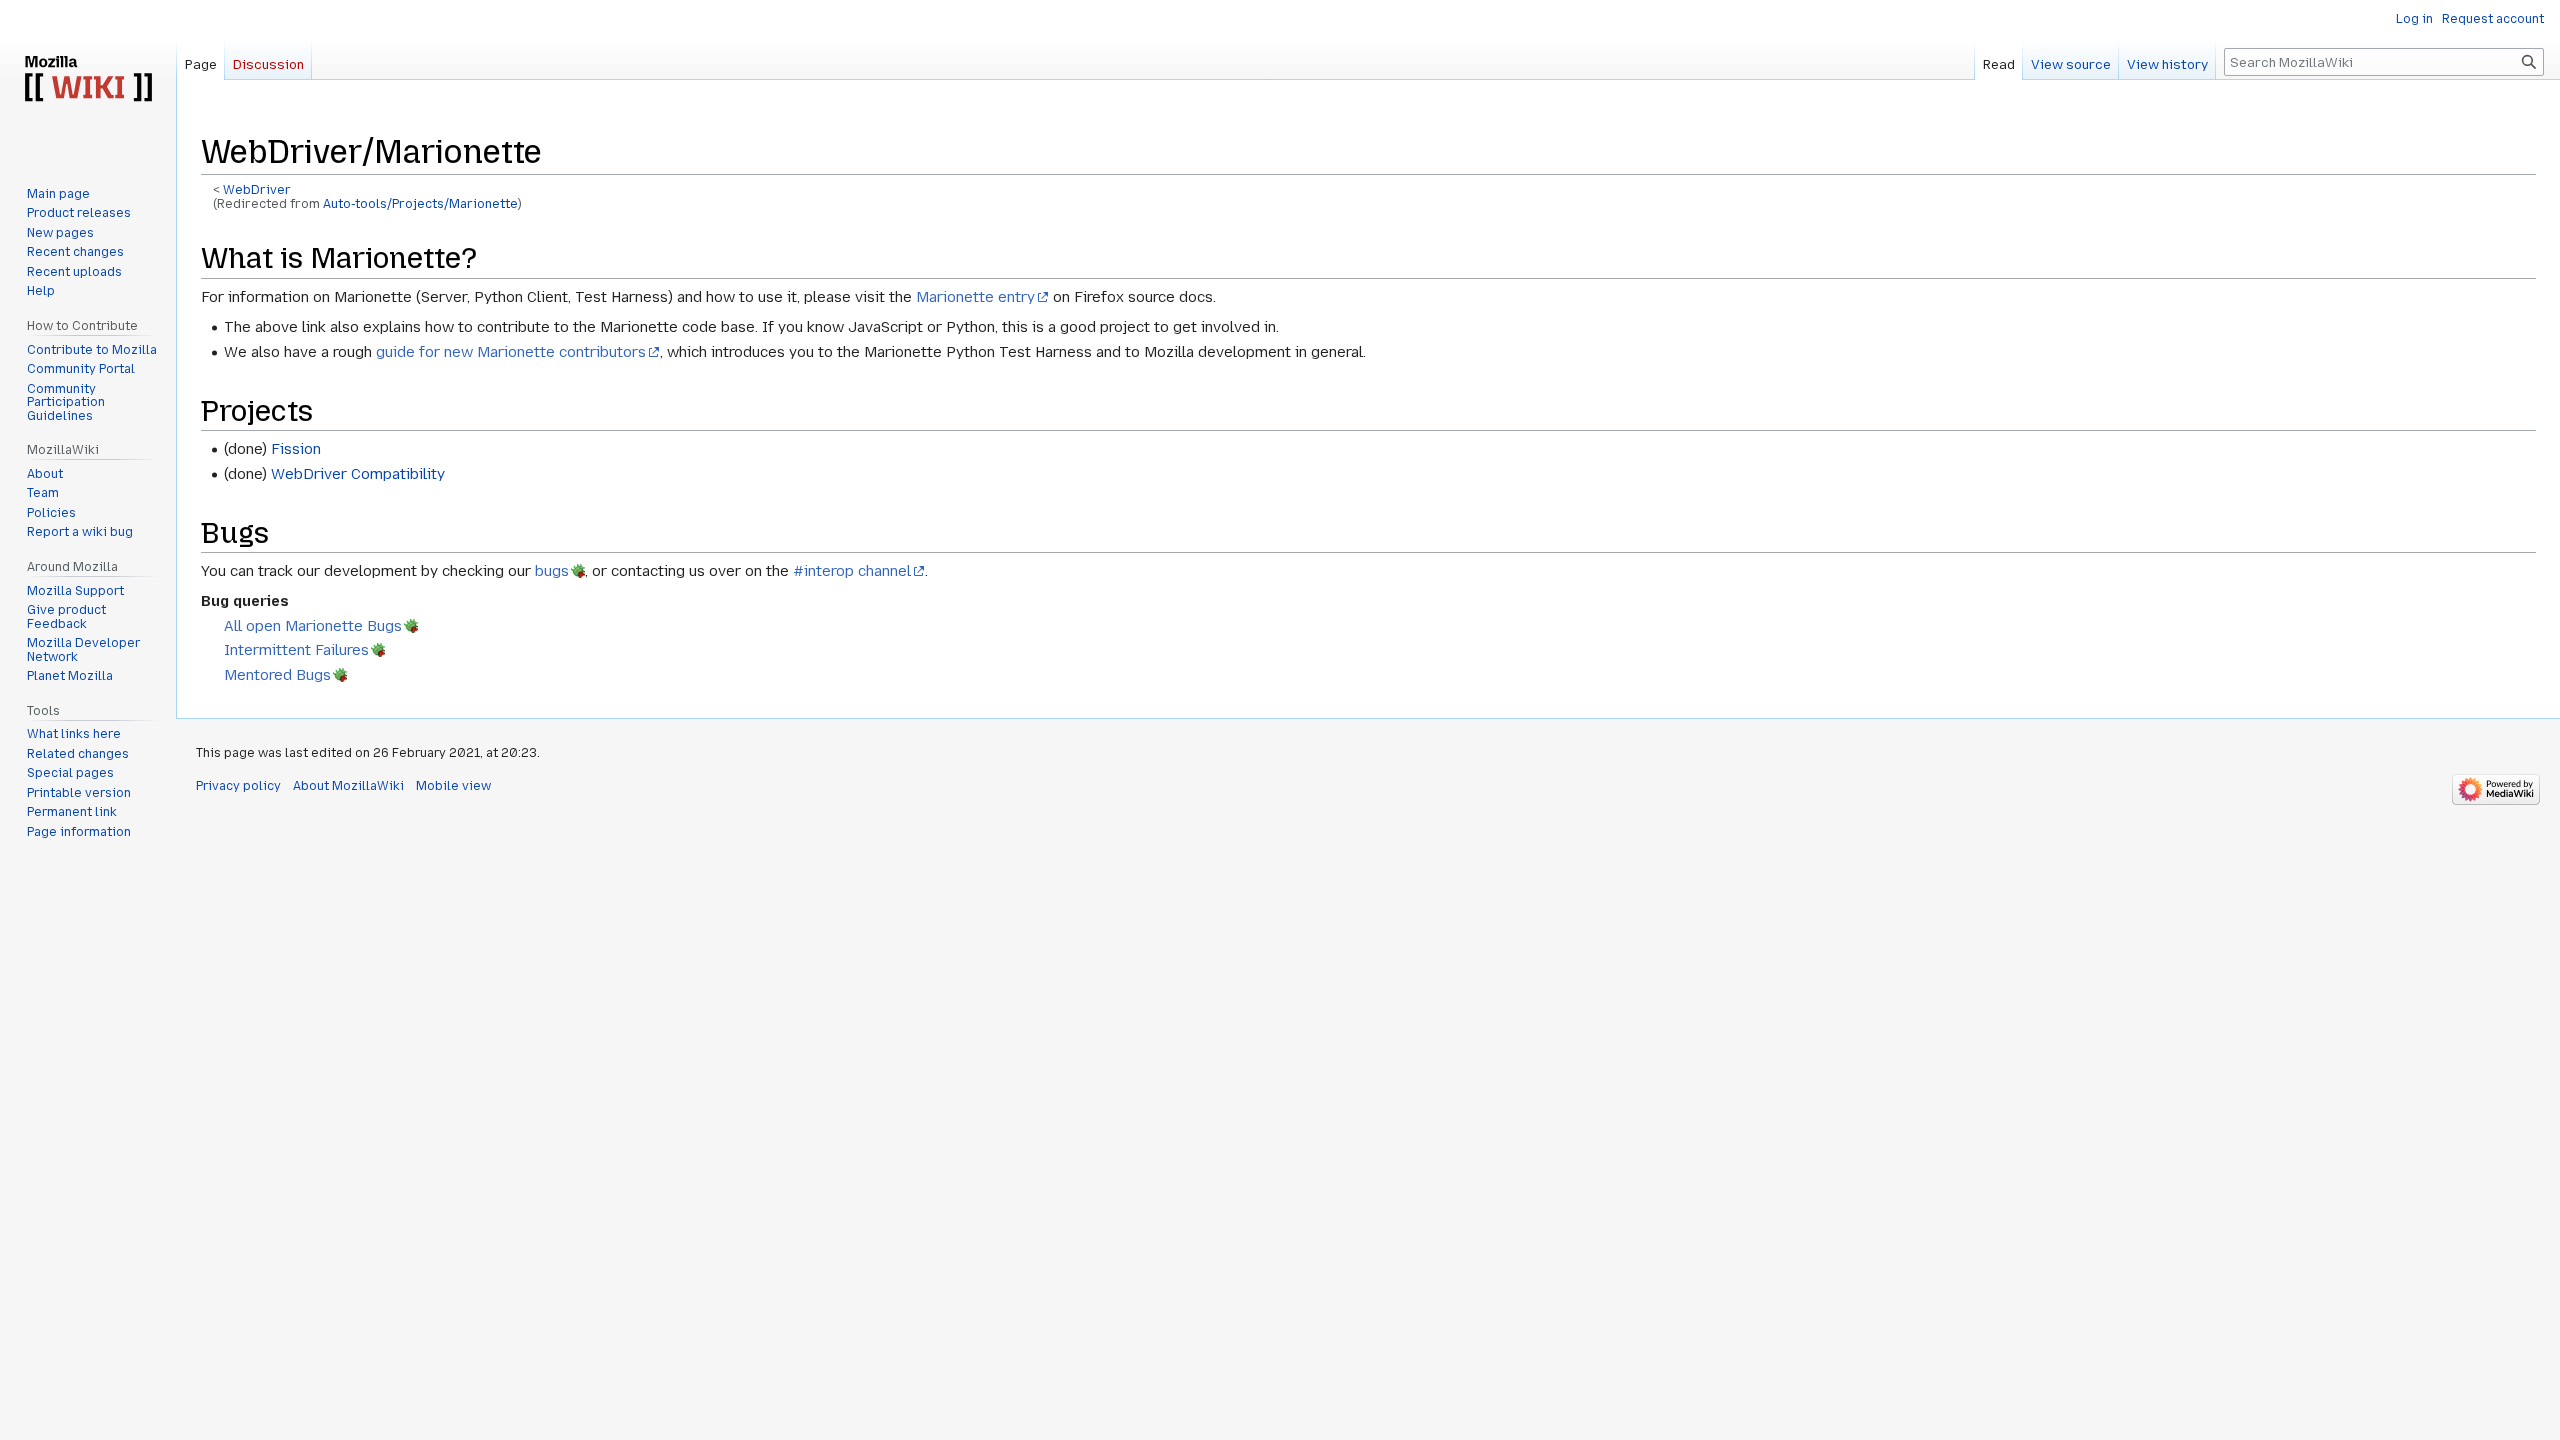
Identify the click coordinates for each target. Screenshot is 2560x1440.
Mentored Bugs (277, 675)
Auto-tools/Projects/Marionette (420, 204)
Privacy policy (238, 786)
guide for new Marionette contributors (511, 352)
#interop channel (852, 571)
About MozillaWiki (348, 786)
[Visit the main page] (88, 80)
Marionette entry (975, 297)
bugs (552, 571)
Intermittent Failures (296, 650)
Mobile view (453, 786)
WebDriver (257, 190)
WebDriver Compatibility (358, 474)
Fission (296, 449)
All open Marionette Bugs (313, 626)
